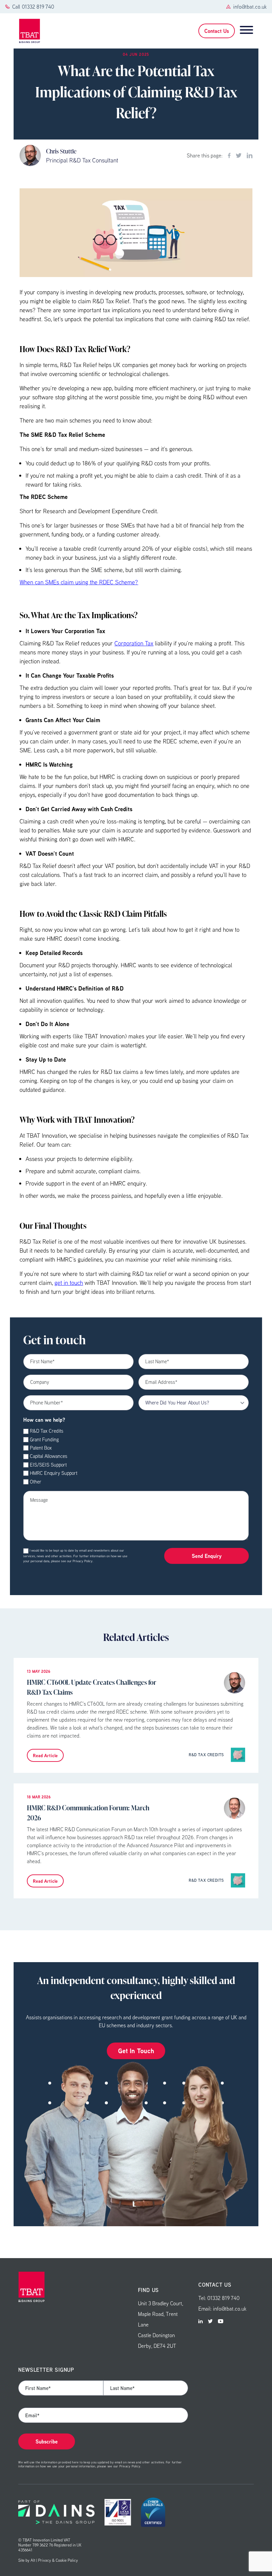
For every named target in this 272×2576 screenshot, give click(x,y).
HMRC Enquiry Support (54, 1473)
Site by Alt (27, 2560)
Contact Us (217, 31)
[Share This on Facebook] (229, 155)
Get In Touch (136, 2051)
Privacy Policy (83, 1561)
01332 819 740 (38, 7)
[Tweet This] (239, 155)
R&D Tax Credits (47, 1431)
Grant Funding (44, 1439)
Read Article (45, 1755)
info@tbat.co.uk (250, 7)
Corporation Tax (134, 643)
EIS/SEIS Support (48, 1465)
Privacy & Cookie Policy (58, 2560)
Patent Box (41, 1448)
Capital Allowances (49, 1456)
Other (36, 1482)
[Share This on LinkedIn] (250, 155)
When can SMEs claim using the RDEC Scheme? (79, 582)
